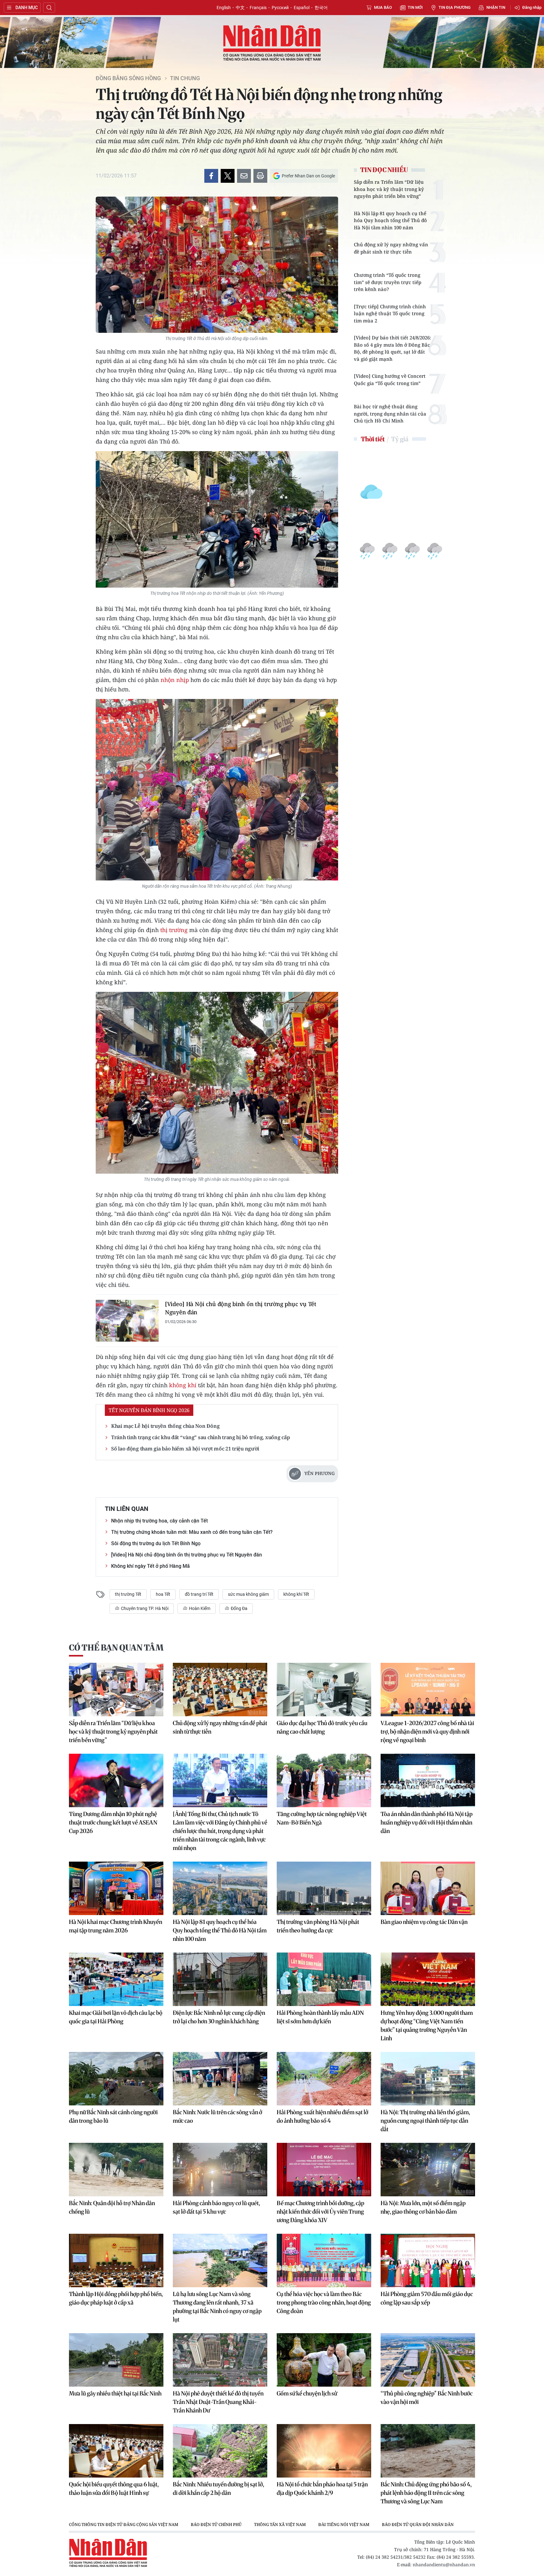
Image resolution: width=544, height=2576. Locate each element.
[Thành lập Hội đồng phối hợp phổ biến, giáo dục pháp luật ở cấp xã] (116, 2260)
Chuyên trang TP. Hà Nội (144, 1608)
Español (302, 8)
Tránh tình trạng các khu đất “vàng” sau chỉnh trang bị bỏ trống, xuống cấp (200, 1437)
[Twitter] (228, 176)
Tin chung (185, 78)
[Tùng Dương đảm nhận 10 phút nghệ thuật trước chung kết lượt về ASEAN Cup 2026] (116, 1780)
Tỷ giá (400, 439)
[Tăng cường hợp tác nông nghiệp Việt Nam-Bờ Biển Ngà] (324, 1780)
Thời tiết (373, 439)
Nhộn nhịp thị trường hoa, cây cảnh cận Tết (159, 1521)
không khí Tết (296, 1594)
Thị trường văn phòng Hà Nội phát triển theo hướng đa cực (318, 1926)
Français (258, 8)
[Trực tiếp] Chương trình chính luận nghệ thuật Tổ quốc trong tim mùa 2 (390, 313)
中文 (240, 8)
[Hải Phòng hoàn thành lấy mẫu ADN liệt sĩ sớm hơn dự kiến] (324, 1979)
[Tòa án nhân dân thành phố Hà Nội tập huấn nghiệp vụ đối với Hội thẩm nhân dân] (428, 1780)
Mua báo (383, 7)
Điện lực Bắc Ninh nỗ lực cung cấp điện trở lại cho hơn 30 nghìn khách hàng (219, 2017)
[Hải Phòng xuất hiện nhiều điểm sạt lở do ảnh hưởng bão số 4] (324, 2079)
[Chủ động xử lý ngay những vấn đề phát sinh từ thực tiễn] (220, 1690)
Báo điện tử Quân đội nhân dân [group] (418, 2524)
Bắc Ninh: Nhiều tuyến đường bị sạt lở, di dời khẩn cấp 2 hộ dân (218, 2489)
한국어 (321, 8)
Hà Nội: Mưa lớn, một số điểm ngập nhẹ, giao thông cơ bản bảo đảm (423, 2207)
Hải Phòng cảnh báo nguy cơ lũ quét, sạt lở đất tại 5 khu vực (216, 2207)
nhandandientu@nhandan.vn (444, 2565)
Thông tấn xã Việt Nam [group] (280, 2524)
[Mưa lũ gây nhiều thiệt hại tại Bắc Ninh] (116, 2360)
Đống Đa (239, 1608)
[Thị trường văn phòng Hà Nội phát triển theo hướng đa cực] (324, 1888)
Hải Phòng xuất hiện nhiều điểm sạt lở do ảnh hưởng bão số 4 (323, 2116)
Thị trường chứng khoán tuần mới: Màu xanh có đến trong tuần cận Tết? (192, 1532)
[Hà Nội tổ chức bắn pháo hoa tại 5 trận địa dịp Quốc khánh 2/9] (324, 2451)
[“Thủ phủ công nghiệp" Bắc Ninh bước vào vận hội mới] (428, 2360)
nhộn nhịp (175, 680)
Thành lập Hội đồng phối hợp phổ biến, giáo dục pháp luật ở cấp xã (116, 2298)
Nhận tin (496, 7)
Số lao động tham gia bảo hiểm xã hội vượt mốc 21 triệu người (185, 1449)
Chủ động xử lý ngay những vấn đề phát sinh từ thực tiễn (391, 248)
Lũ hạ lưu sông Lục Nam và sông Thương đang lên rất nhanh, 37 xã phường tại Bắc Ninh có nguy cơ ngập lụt (217, 2307)
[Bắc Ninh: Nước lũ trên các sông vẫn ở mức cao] (220, 2079)
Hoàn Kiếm (199, 1608)
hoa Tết (163, 1594)
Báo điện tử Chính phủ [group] (216, 2524)
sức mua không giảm (248, 1594)
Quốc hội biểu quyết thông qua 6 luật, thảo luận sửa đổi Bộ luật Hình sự (114, 2489)
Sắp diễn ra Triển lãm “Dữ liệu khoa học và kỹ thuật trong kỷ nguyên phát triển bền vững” (389, 189)
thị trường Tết (128, 1594)
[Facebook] (211, 176)
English (224, 8)
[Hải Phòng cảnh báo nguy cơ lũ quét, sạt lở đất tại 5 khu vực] (220, 2170)
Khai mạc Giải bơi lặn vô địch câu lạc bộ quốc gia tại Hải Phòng (116, 2017)
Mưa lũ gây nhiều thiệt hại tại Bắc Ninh (115, 2393)
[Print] (260, 176)
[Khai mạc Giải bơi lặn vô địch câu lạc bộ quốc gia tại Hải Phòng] (116, 1979)
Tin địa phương (455, 7)
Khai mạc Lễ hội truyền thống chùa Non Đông (165, 1426)
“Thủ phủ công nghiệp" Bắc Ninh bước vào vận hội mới (427, 2398)
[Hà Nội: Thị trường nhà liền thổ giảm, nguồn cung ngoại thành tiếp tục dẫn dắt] (428, 2079)
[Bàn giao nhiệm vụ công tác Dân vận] (428, 1888)
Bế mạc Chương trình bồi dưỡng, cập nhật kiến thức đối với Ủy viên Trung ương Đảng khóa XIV (320, 2212)
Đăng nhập (532, 7)
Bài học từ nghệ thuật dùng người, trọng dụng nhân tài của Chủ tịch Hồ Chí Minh (390, 414)
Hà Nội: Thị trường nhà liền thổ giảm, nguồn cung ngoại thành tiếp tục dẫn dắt (425, 2121)
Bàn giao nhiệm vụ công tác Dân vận (424, 1922)
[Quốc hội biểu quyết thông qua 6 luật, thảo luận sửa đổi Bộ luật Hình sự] (116, 2451)
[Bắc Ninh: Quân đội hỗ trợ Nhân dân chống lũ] (116, 2170)
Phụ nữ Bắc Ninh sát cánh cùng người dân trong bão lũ (113, 2116)
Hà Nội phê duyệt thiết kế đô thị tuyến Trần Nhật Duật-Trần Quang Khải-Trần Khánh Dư (218, 2402)
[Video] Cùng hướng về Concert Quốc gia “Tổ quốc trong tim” (390, 380)
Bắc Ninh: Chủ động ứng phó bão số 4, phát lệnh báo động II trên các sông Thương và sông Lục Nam (426, 2493)
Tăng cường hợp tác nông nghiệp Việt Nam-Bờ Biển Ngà (322, 1818)
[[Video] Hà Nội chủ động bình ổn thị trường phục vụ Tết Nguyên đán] (127, 1321)
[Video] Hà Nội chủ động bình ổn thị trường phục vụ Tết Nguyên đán (241, 1308)
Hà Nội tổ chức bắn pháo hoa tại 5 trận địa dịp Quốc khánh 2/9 (322, 2489)
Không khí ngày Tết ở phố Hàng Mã (150, 1566)
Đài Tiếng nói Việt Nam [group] (344, 2524)
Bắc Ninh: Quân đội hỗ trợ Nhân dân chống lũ (112, 2207)
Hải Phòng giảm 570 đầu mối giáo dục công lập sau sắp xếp (427, 2298)
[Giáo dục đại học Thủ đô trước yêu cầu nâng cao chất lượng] (324, 1690)
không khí (183, 1385)
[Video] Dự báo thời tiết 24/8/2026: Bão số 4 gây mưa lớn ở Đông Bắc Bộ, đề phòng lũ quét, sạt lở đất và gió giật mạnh (392, 348)
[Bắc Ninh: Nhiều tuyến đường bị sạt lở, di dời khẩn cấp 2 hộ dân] (220, 2451)
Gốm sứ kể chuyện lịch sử (307, 2393)
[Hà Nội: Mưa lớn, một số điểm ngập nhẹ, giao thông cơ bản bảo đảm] (428, 2170)
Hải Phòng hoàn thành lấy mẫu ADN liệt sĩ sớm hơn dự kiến (320, 2017)
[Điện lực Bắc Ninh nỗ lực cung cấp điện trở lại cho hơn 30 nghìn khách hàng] (220, 1979)
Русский (280, 8)
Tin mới (415, 7)
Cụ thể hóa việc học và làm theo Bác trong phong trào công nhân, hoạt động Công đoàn (324, 2302)
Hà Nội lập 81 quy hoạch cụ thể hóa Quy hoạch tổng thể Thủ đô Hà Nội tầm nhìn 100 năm (390, 220)
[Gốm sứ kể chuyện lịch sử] (324, 2360)
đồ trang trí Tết (199, 1594)
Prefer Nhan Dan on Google (308, 176)
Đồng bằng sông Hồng (128, 78)
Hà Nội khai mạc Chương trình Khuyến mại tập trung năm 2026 (116, 1926)
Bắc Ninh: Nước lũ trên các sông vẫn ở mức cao (218, 2116)
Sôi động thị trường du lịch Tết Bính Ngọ (156, 1543)
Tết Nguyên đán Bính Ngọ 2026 (149, 1410)
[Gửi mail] (244, 176)
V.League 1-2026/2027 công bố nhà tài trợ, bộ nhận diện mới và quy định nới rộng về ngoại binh (427, 1732)
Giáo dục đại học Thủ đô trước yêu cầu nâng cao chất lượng (322, 1727)
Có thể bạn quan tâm (116, 1648)
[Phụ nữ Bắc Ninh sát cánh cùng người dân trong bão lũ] (116, 2079)
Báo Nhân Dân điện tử (272, 43)
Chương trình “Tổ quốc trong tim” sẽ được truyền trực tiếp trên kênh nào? (388, 282)
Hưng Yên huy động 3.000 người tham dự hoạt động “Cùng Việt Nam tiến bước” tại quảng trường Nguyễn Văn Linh (427, 2026)
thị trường (174, 930)
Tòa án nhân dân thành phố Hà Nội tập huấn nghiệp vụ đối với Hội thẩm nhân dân (427, 1822)
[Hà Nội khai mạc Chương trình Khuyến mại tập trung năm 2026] (116, 1888)
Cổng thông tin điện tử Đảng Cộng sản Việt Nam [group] (124, 2524)
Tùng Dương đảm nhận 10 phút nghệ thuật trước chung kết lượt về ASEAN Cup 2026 (113, 1822)
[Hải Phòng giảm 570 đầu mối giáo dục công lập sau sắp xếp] (428, 2260)
